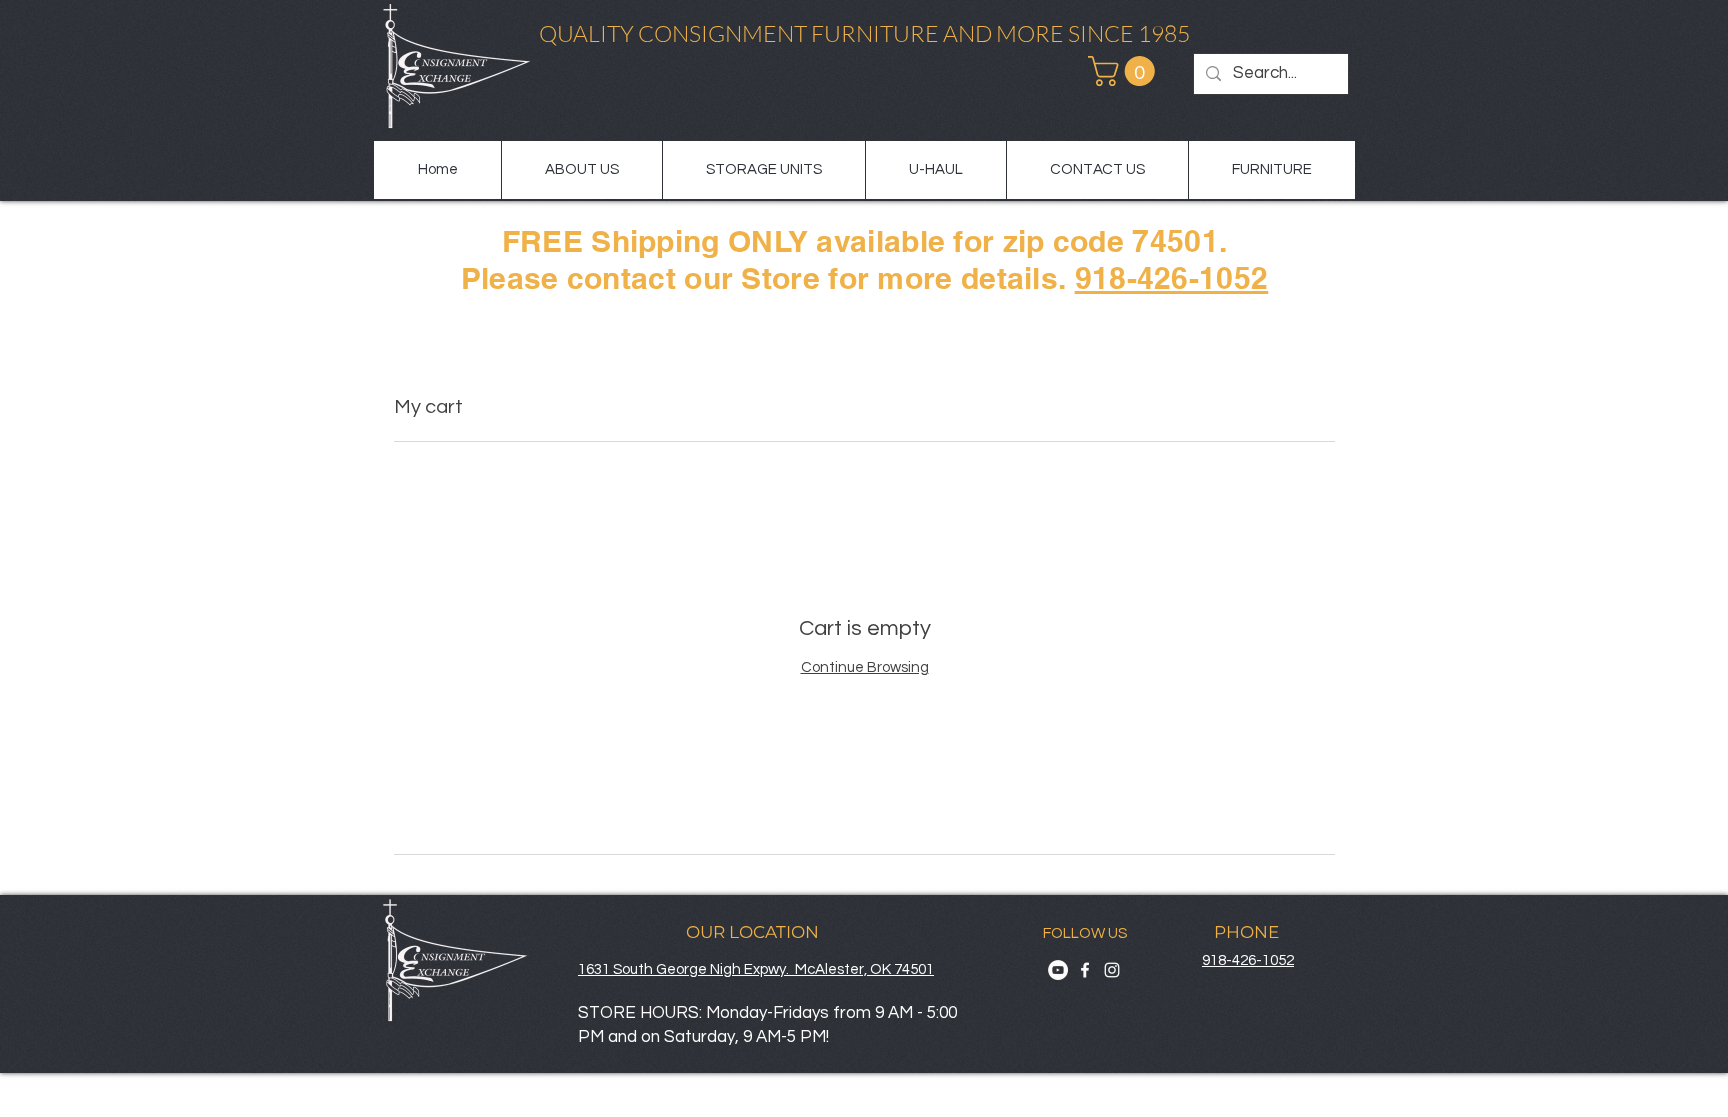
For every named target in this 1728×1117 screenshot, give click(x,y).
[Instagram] (1112, 970)
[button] (1125, 71)
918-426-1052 (1172, 278)
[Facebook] (1085, 970)
